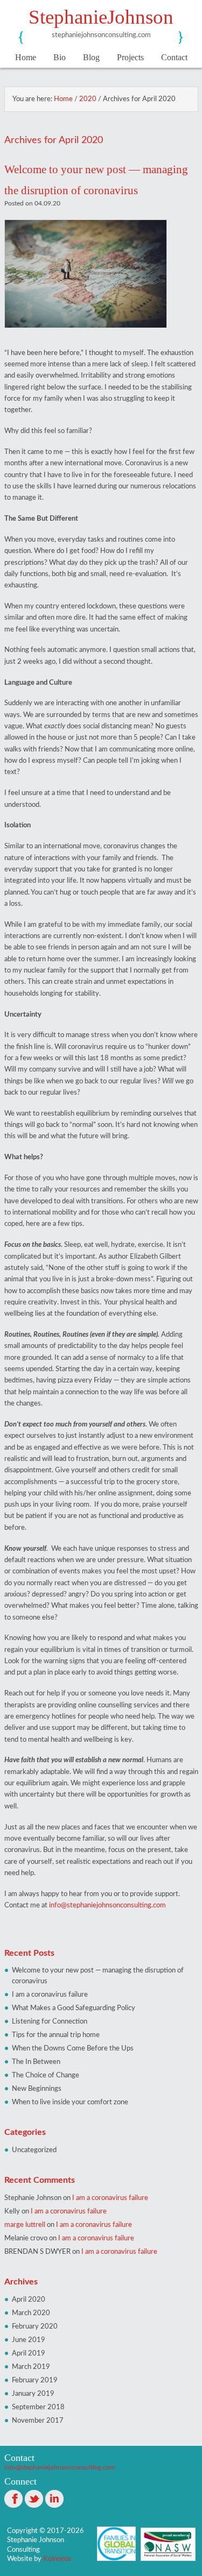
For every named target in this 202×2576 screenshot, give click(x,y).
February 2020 (35, 2326)
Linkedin (54, 2499)
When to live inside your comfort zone (70, 2102)
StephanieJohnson (101, 17)
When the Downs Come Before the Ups (73, 2048)
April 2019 (29, 2353)
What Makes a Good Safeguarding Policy (74, 2008)
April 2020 (29, 2300)
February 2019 (35, 2380)
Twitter (34, 2499)
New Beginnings (37, 2089)
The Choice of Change (46, 2075)
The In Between (36, 2062)
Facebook (13, 2499)
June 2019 (29, 2340)
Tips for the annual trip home (56, 2035)
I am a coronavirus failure (50, 1995)
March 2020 (31, 2313)
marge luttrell (25, 2225)
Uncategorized (34, 2150)
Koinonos (57, 2559)
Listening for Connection (50, 2021)
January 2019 (33, 2394)
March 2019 (31, 2367)
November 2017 (38, 2421)
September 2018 (38, 2407)
